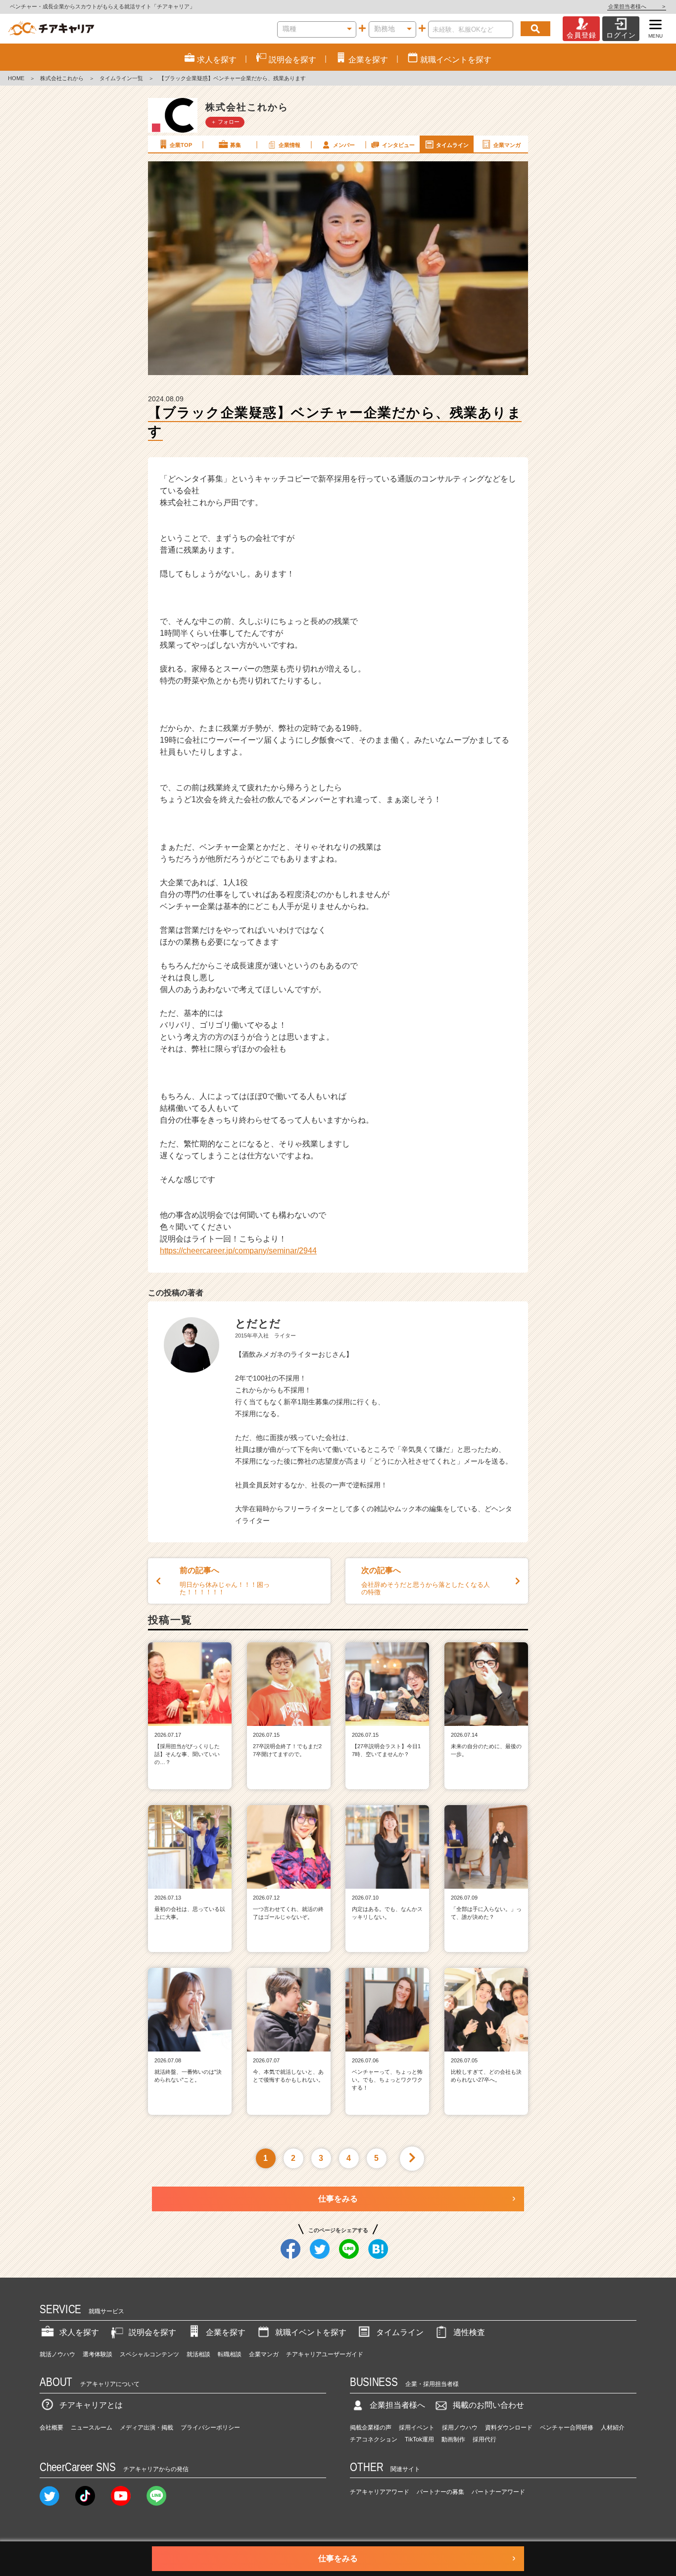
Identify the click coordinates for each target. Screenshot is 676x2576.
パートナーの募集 (440, 2492)
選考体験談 (97, 2354)
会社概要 (51, 2428)
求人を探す (79, 2332)
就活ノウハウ (57, 2354)
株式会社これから (62, 78)
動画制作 (453, 2439)
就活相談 (198, 2354)
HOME (16, 78)
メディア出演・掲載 (146, 2428)
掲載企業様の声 (371, 2428)
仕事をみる (338, 2199)
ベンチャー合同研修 (567, 2428)
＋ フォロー (225, 122)
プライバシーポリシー (210, 2428)
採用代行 (484, 2439)
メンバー (344, 145)
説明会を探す (152, 2332)
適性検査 (469, 2332)
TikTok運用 (419, 2439)
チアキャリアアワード (380, 2492)
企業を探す (226, 2332)
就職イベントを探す (311, 2332)
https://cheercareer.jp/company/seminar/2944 (238, 1251)
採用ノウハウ (460, 2428)
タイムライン (452, 145)
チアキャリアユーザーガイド (325, 2354)
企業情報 (290, 145)
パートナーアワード (498, 2492)
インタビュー (398, 145)
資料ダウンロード (509, 2428)
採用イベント (417, 2428)
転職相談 (230, 2354)
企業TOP (181, 145)
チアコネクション (374, 2439)
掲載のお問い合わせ (488, 2405)
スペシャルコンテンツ (149, 2354)
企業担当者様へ (637, 6)
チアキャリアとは (91, 2405)
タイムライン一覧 (121, 78)
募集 (236, 145)
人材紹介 (613, 2428)
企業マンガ (507, 145)
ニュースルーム (92, 2428)
